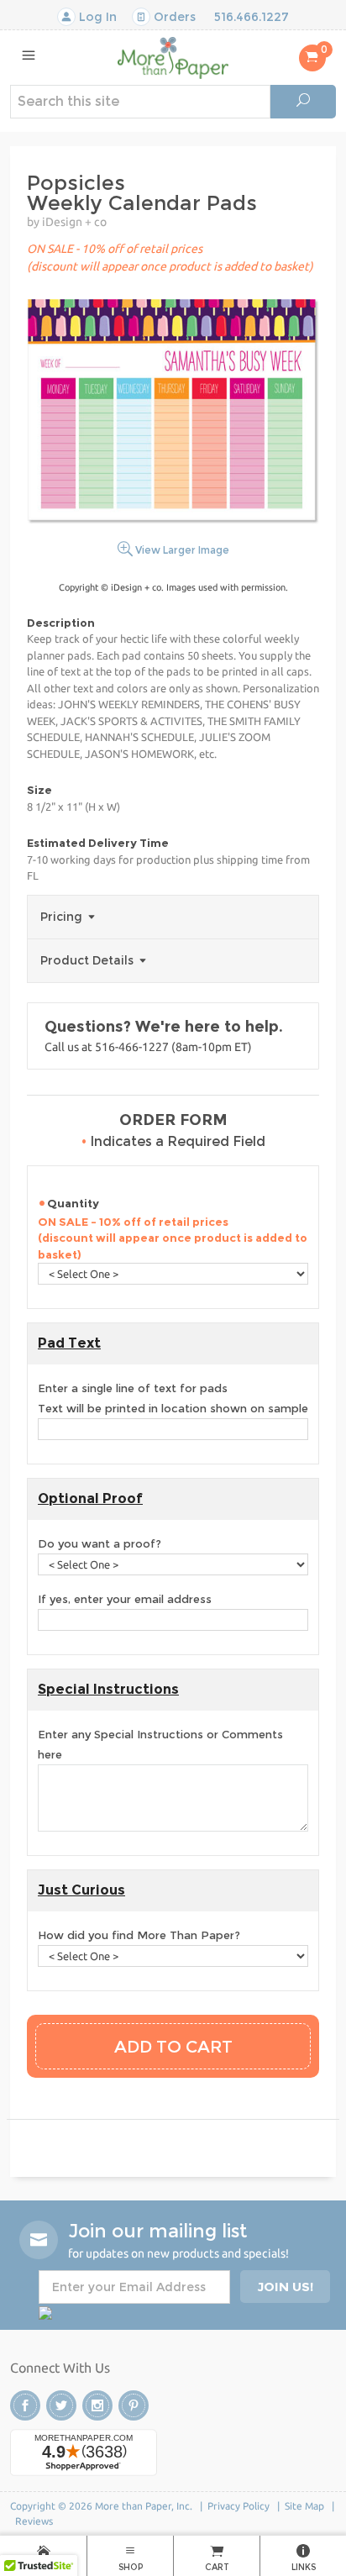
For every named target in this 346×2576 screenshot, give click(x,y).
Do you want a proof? (100, 1543)
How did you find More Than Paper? (139, 1935)
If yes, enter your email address (125, 1599)
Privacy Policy (239, 2506)
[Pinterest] (134, 2405)
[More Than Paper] (173, 57)
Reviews (34, 2521)
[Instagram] (97, 2405)
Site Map (304, 2506)
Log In (96, 17)
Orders (173, 17)
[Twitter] (61, 2405)
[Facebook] (25, 2405)
